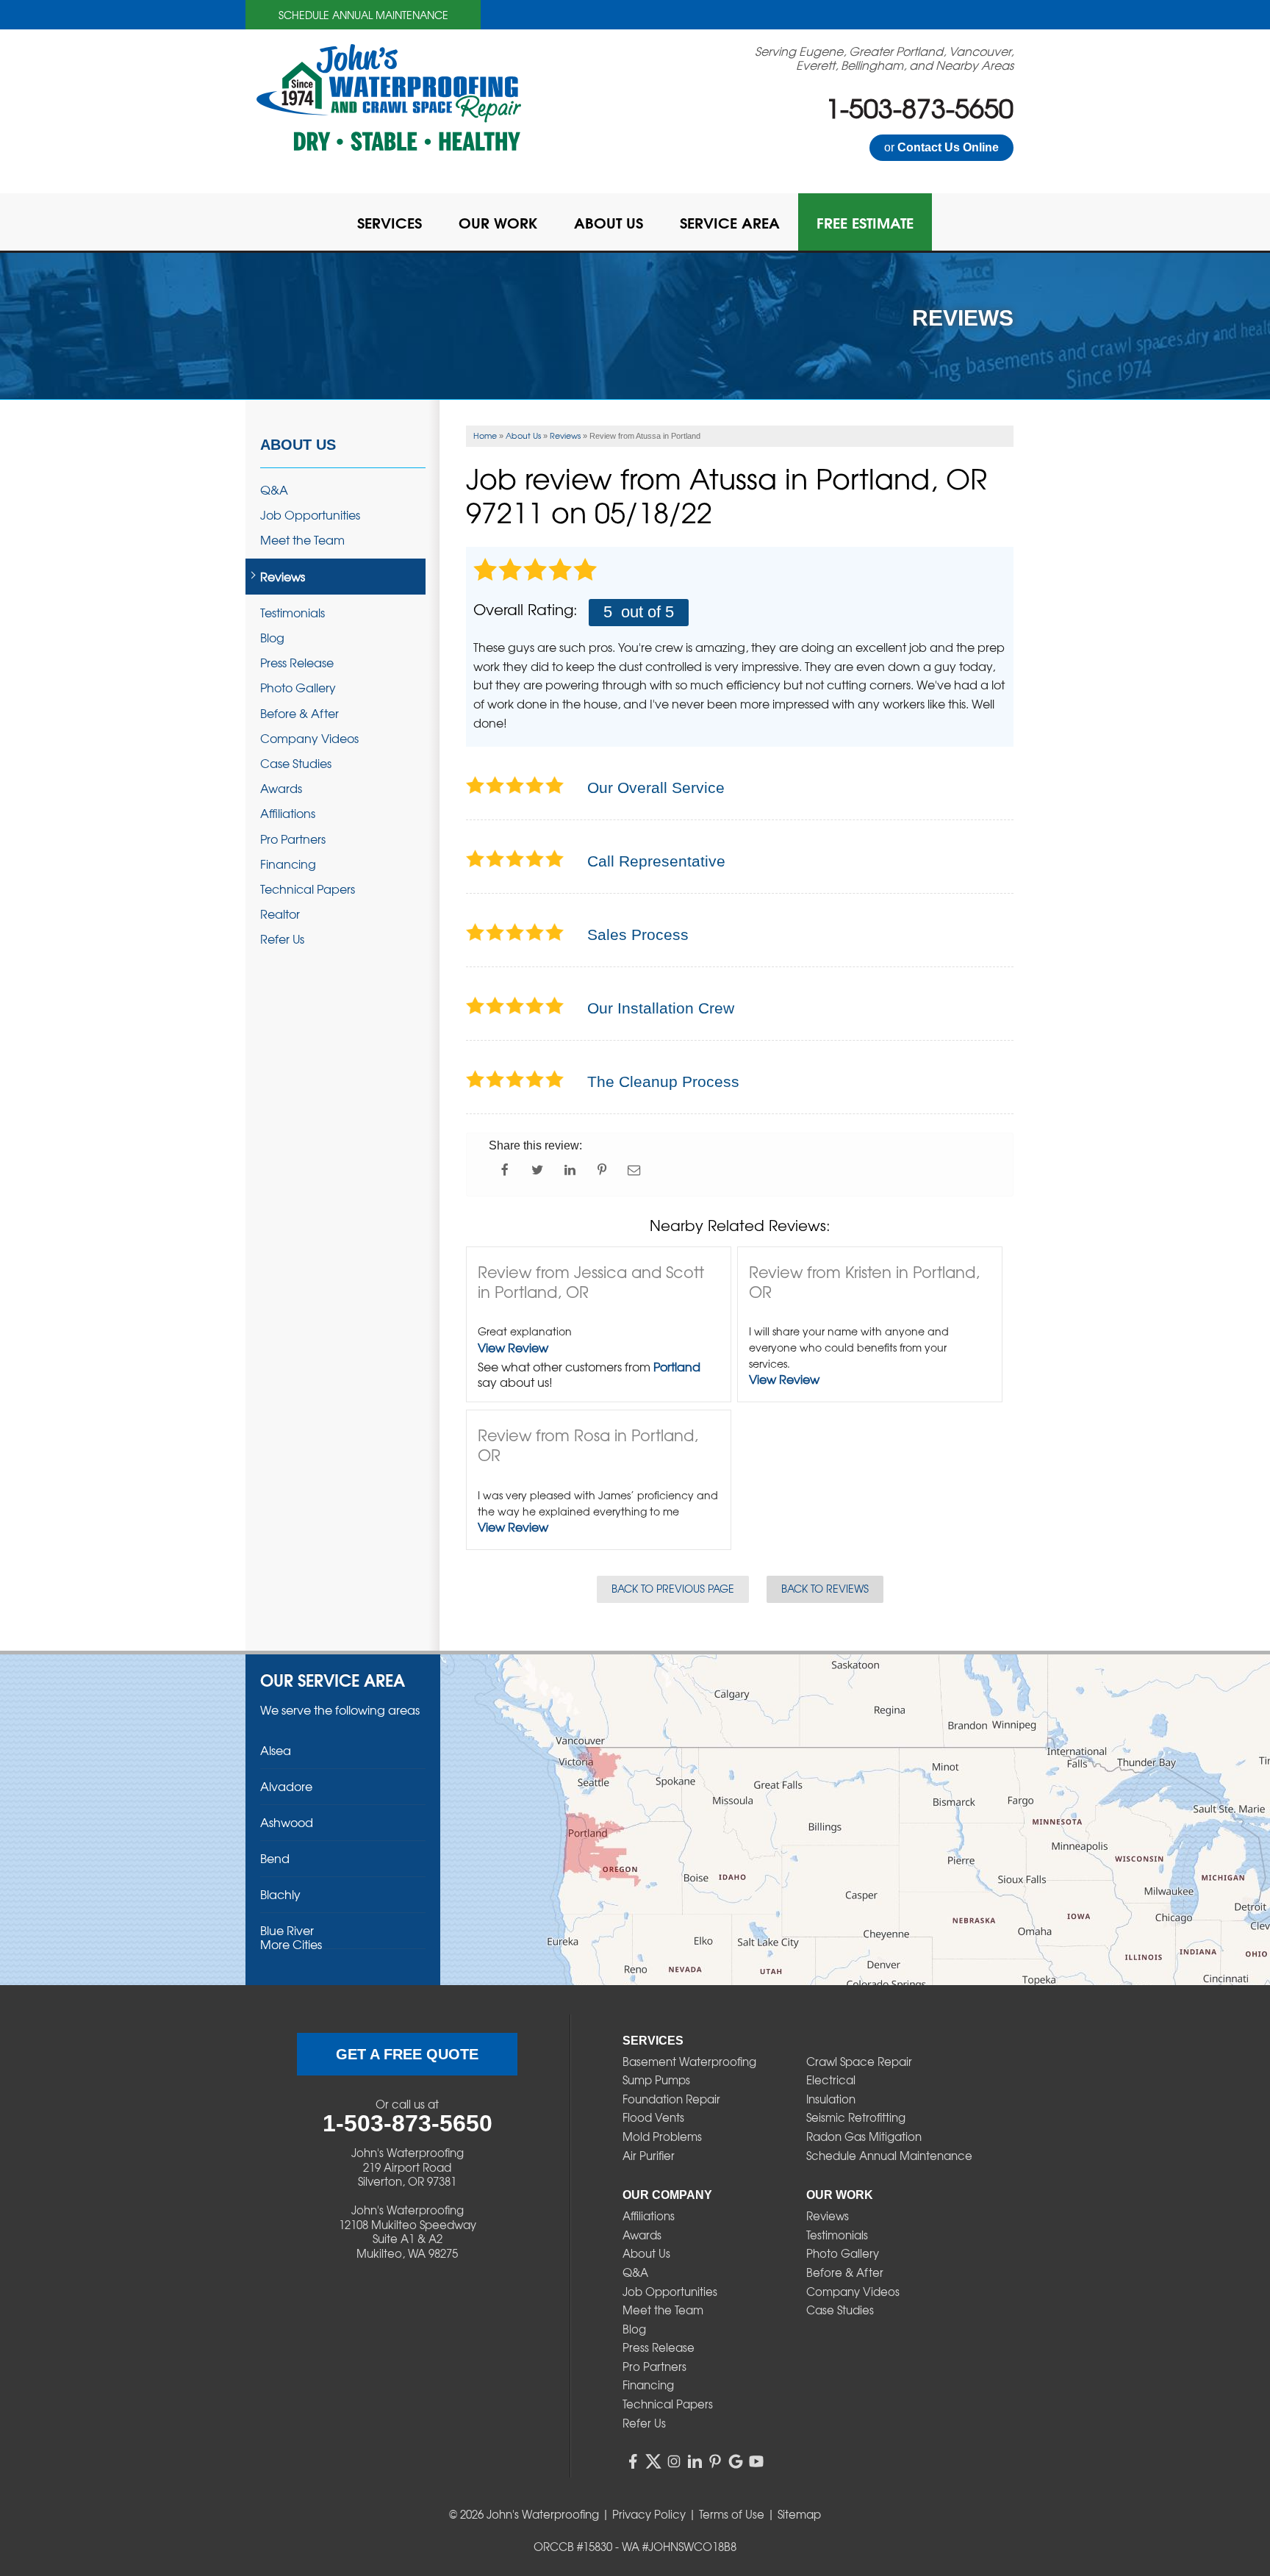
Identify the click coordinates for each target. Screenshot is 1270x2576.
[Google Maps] (736, 2461)
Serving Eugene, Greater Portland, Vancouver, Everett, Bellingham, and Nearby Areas (884, 58)
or (941, 147)
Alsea (276, 1750)
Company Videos (309, 738)
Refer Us (282, 939)
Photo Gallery (298, 688)
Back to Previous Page (673, 1588)
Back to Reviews (825, 1588)
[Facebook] (633, 2461)
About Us (298, 445)
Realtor (280, 914)
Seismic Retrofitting (856, 2117)
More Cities (291, 1944)
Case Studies (296, 763)
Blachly (280, 1894)
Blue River (287, 1930)
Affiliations (288, 813)
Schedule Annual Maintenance (363, 15)
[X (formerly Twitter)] (653, 2461)
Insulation (831, 2099)
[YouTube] (756, 2461)
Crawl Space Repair (859, 2062)
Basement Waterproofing (689, 2062)
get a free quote (407, 2054)
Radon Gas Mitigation (864, 2136)
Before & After (299, 713)
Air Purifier (649, 2156)
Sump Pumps (656, 2080)
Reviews (283, 577)
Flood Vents (653, 2117)
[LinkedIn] (695, 2461)
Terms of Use (732, 2514)
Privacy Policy (649, 2514)
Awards (281, 788)
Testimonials (293, 613)
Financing (288, 864)
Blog (272, 638)
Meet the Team (302, 540)
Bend (275, 1858)
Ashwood (287, 1822)
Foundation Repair (671, 2099)
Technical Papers (308, 889)
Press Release (297, 663)
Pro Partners (293, 839)
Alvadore (286, 1786)
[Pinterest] (715, 2461)
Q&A (274, 490)
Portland (677, 1366)
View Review (513, 1347)
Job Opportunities (310, 515)
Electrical (831, 2080)
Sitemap (799, 2514)
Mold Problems (662, 2136)
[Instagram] (674, 2461)
